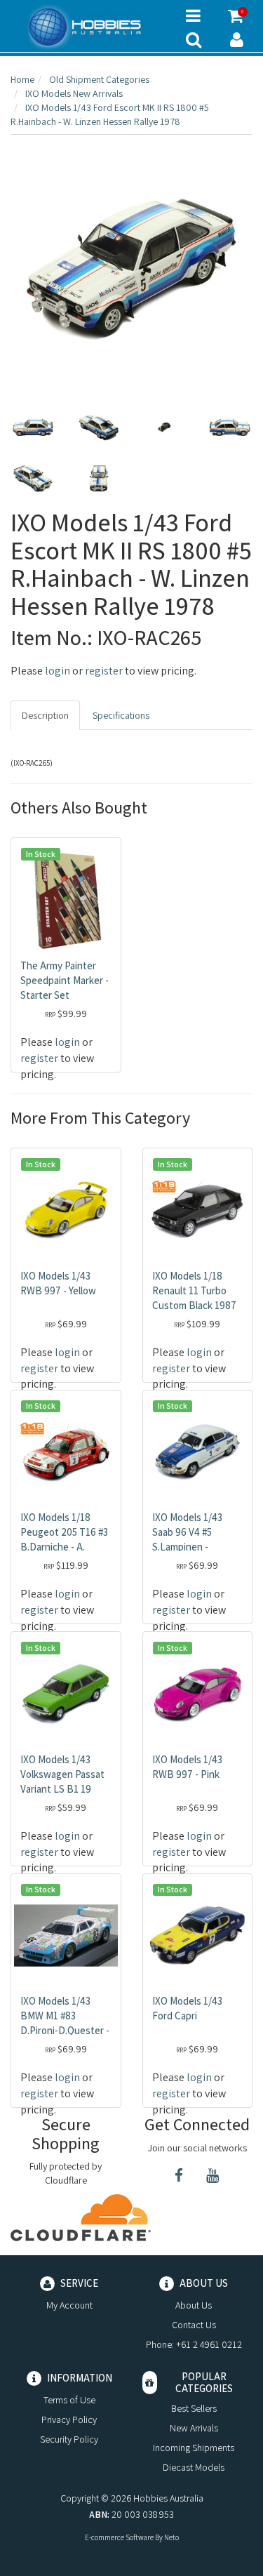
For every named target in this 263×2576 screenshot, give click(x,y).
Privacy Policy (69, 2419)
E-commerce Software (119, 2537)
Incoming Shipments (194, 2448)
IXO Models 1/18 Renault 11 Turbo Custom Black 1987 (194, 1290)
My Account (69, 2305)
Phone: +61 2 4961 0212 (194, 2344)
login (58, 671)
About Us (194, 2305)
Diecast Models (194, 2467)
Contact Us (194, 2325)
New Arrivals (194, 2428)
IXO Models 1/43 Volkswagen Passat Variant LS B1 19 (62, 1774)
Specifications (121, 715)
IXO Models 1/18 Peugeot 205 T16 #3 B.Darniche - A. (64, 1532)
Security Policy (69, 2439)
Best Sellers (194, 2408)
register (104, 671)
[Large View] (33, 427)
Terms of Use (69, 2400)
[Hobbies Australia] (88, 27)
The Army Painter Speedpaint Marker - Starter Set (65, 980)
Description (45, 715)
